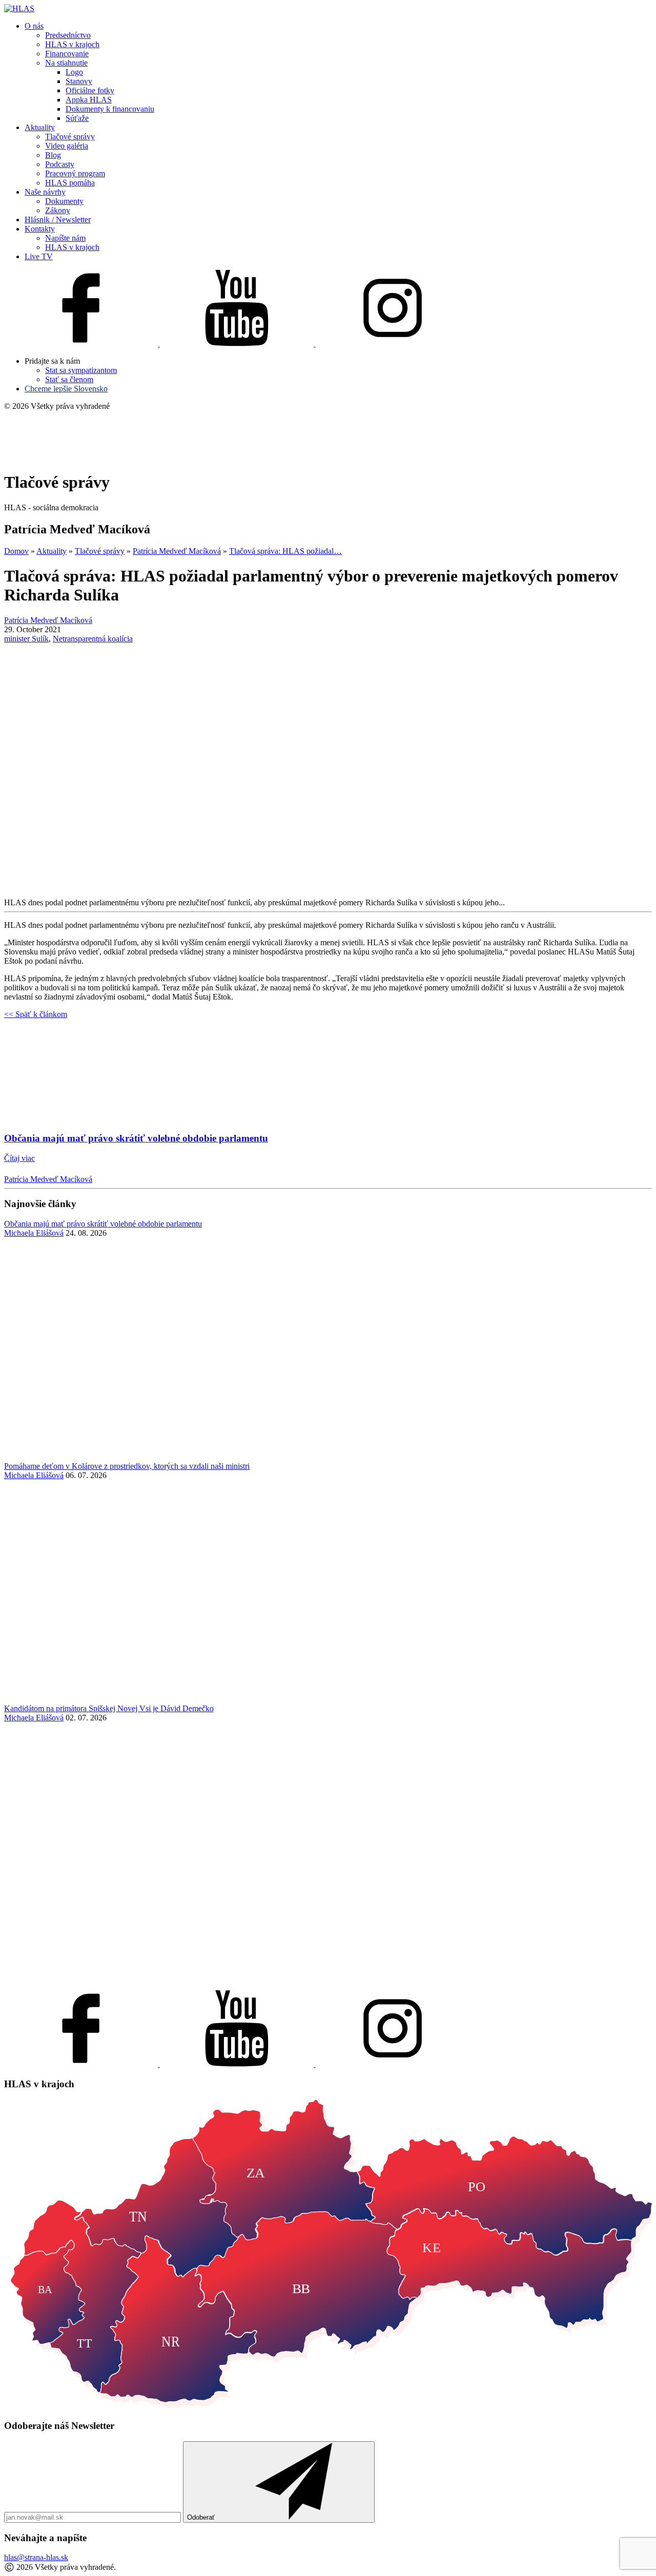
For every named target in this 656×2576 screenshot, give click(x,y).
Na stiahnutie (66, 63)
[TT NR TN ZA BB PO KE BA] (328, 2406)
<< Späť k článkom (36, 1014)
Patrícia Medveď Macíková (48, 1179)
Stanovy (79, 81)
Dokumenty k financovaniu (110, 109)
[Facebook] (82, 344)
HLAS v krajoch (72, 44)
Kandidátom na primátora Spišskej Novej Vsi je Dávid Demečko (109, 1708)
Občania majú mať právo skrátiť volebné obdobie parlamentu (103, 1224)
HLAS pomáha (70, 183)
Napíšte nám (65, 238)
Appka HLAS (89, 100)
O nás (34, 26)
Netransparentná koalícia (93, 639)
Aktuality (40, 127)
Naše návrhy (45, 192)
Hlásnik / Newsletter (58, 220)
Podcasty (60, 164)
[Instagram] (393, 344)
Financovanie (67, 54)
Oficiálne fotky (90, 90)
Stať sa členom (69, 379)
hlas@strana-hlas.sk (36, 2557)
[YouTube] (238, 344)
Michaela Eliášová (34, 1233)
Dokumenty (64, 201)
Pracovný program (75, 173)
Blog (53, 155)
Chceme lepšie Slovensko (66, 389)
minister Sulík (26, 639)
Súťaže (77, 118)
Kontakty (40, 229)
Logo (74, 72)
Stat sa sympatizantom (81, 370)
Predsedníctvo (68, 35)
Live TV (39, 256)
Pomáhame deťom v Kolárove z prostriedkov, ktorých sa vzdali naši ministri (127, 1466)
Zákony (58, 210)
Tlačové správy (70, 137)
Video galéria (67, 146)
